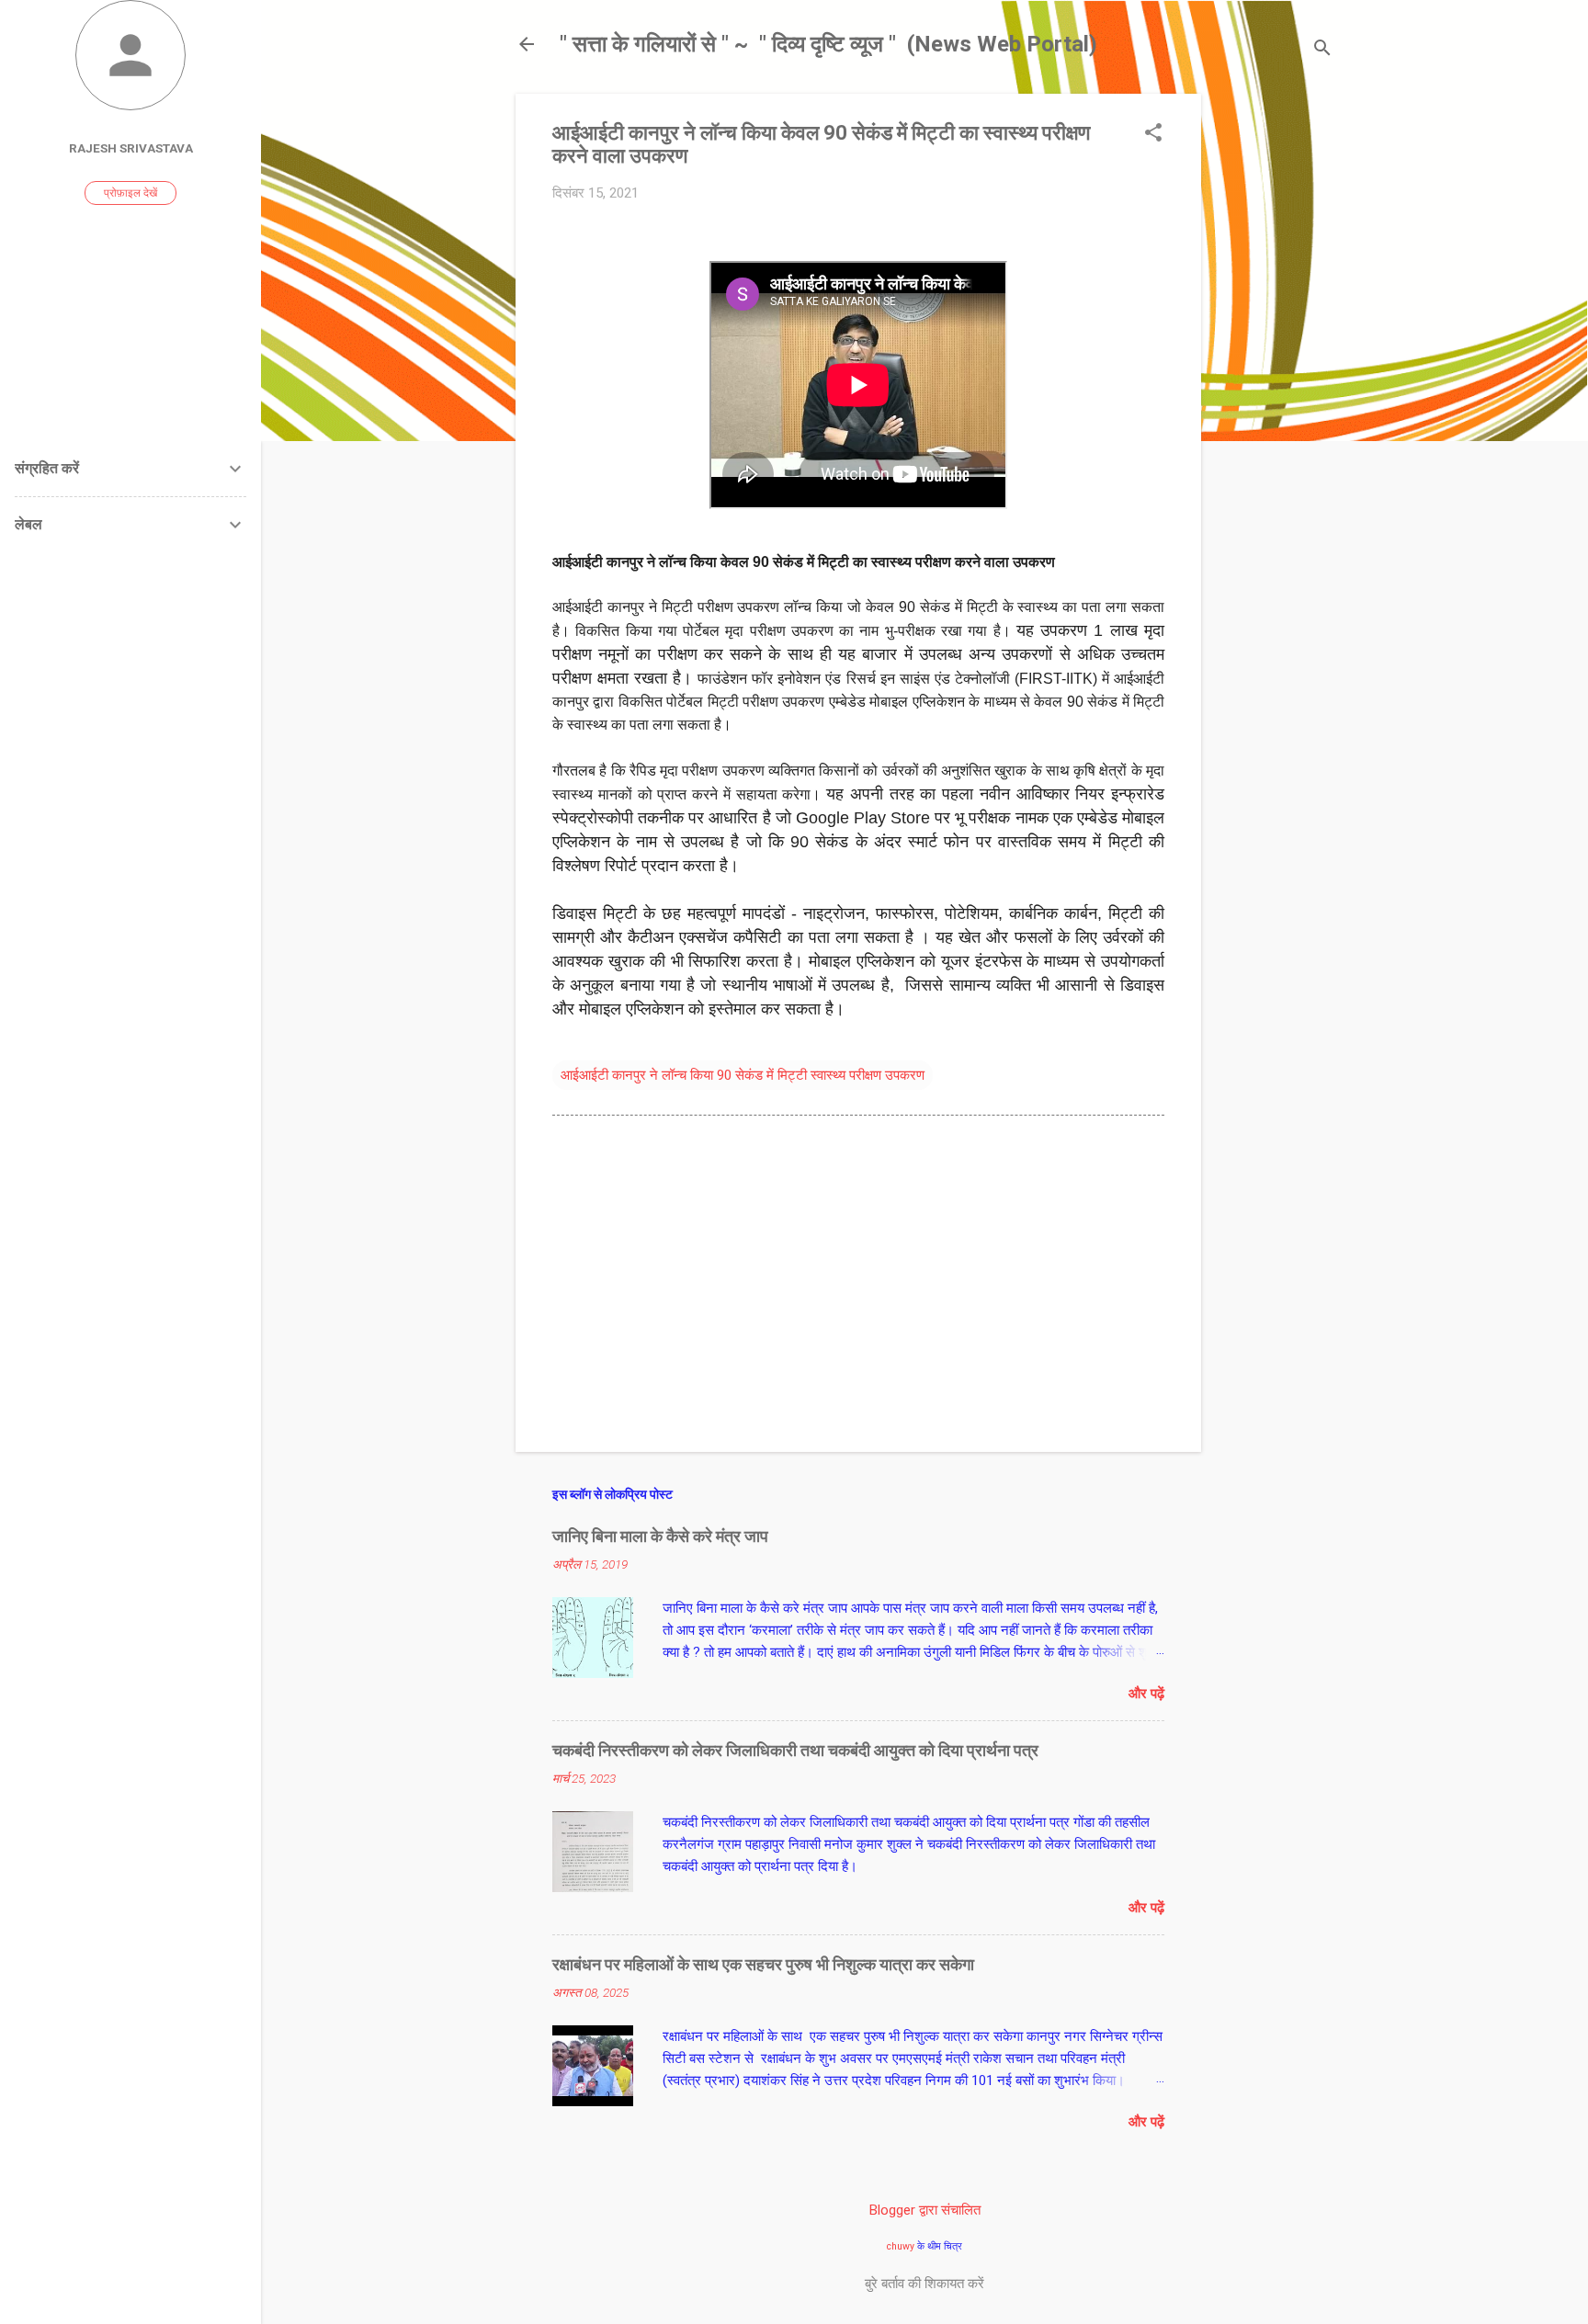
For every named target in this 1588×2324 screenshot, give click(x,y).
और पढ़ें (1146, 1694)
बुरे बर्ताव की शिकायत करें (924, 2284)
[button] (1153, 134)
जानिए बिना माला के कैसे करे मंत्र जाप (660, 1536)
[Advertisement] (1275, 369)
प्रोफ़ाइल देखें (130, 193)
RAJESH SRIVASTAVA (131, 148)
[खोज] (1322, 50)
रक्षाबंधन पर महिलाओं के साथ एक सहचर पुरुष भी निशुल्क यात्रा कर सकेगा (763, 1964)
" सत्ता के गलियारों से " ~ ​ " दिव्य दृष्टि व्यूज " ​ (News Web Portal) (828, 44)
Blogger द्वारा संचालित (925, 2210)
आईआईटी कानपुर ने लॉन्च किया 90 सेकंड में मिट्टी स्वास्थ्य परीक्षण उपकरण (743, 1075)
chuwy (901, 2246)
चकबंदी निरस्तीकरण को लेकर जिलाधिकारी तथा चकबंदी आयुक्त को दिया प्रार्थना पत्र (795, 1750)
